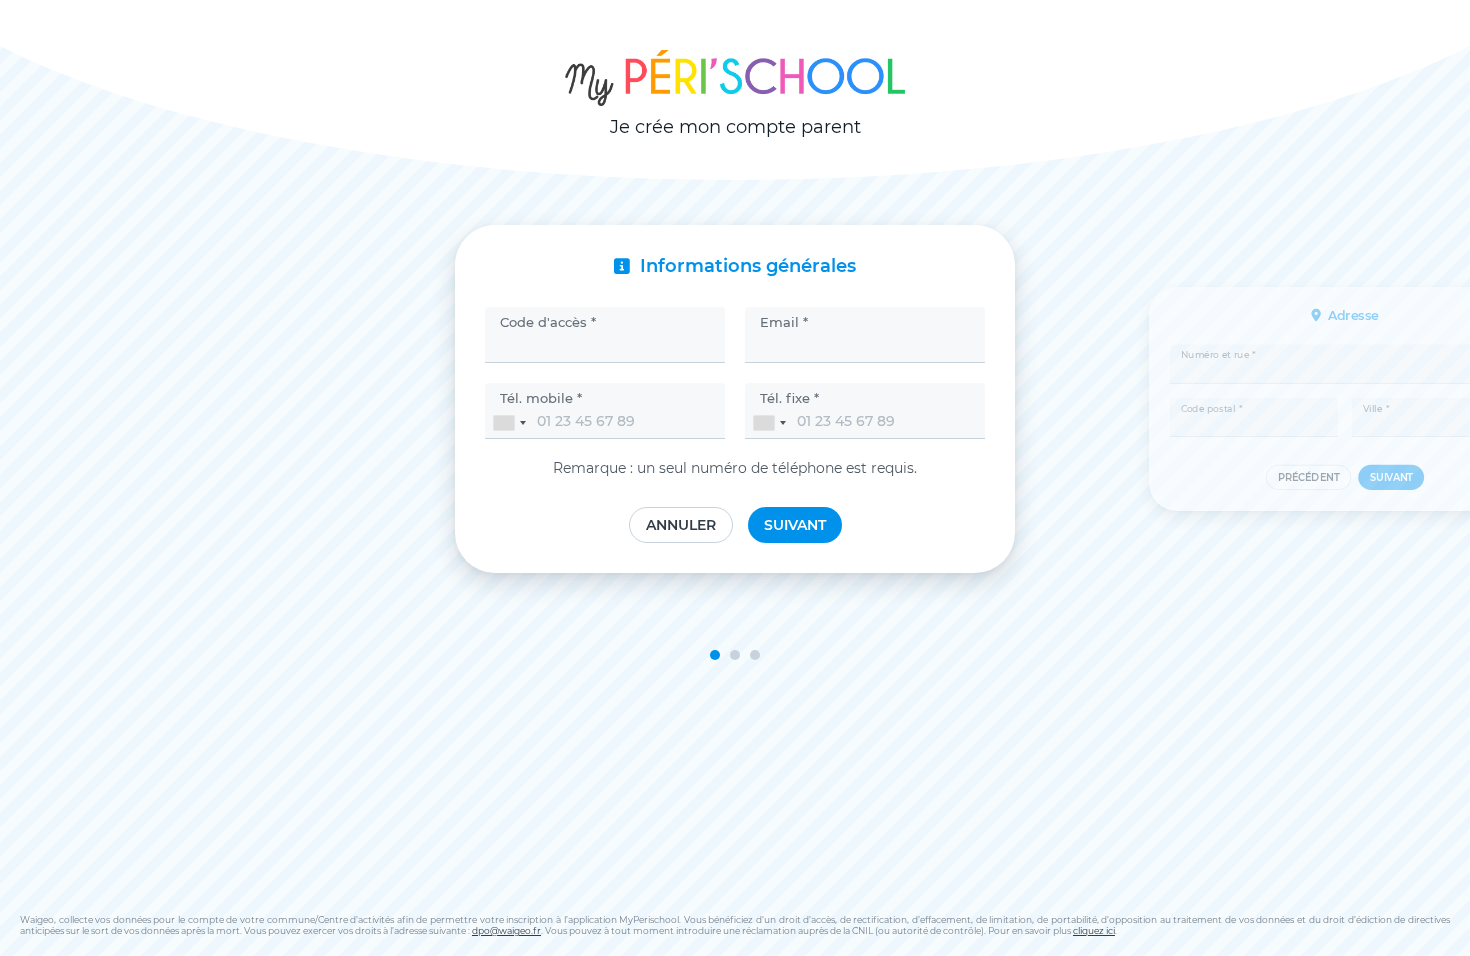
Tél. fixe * (789, 398)
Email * (784, 322)
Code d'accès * (548, 322)
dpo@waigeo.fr (506, 930)
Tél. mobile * (541, 398)
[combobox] (509, 422)
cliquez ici (1094, 930)
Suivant (795, 525)
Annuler (681, 525)
